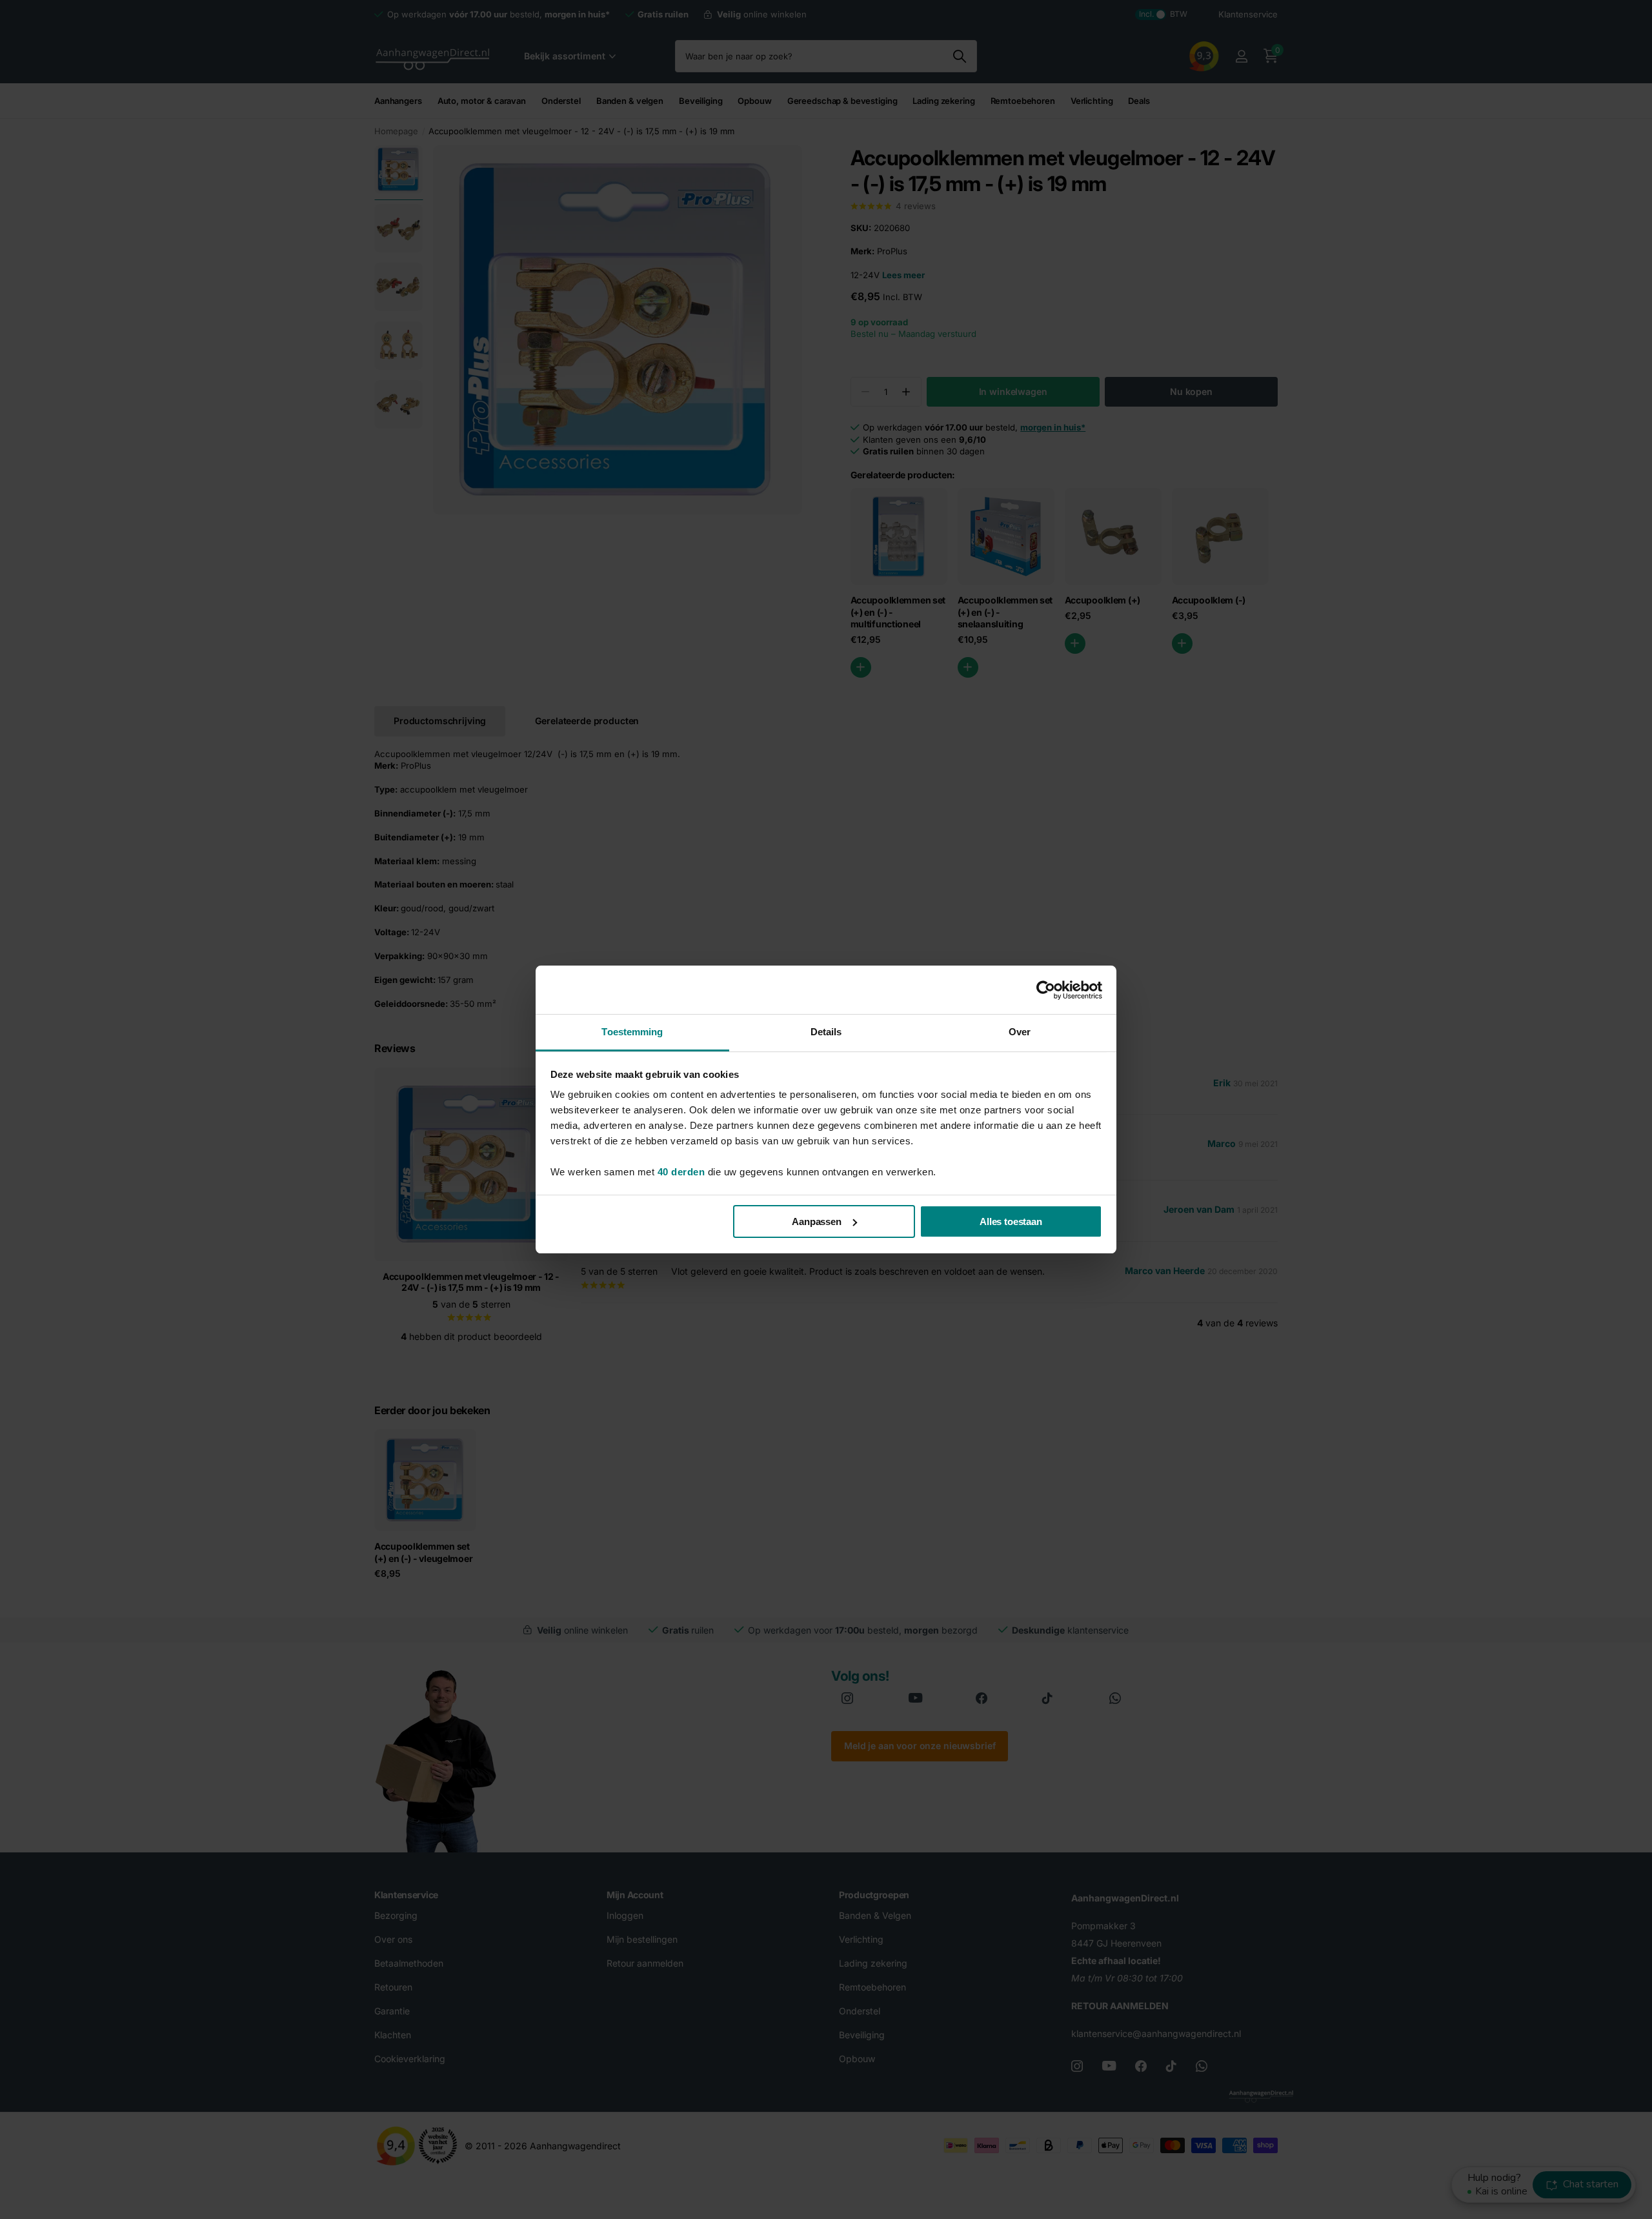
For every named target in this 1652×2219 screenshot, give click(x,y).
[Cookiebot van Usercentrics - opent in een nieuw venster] (1046, 990)
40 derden (681, 1172)
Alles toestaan (1011, 1221)
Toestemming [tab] (632, 1032)
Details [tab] (826, 1032)
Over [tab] (1020, 1032)
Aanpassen (817, 1221)
